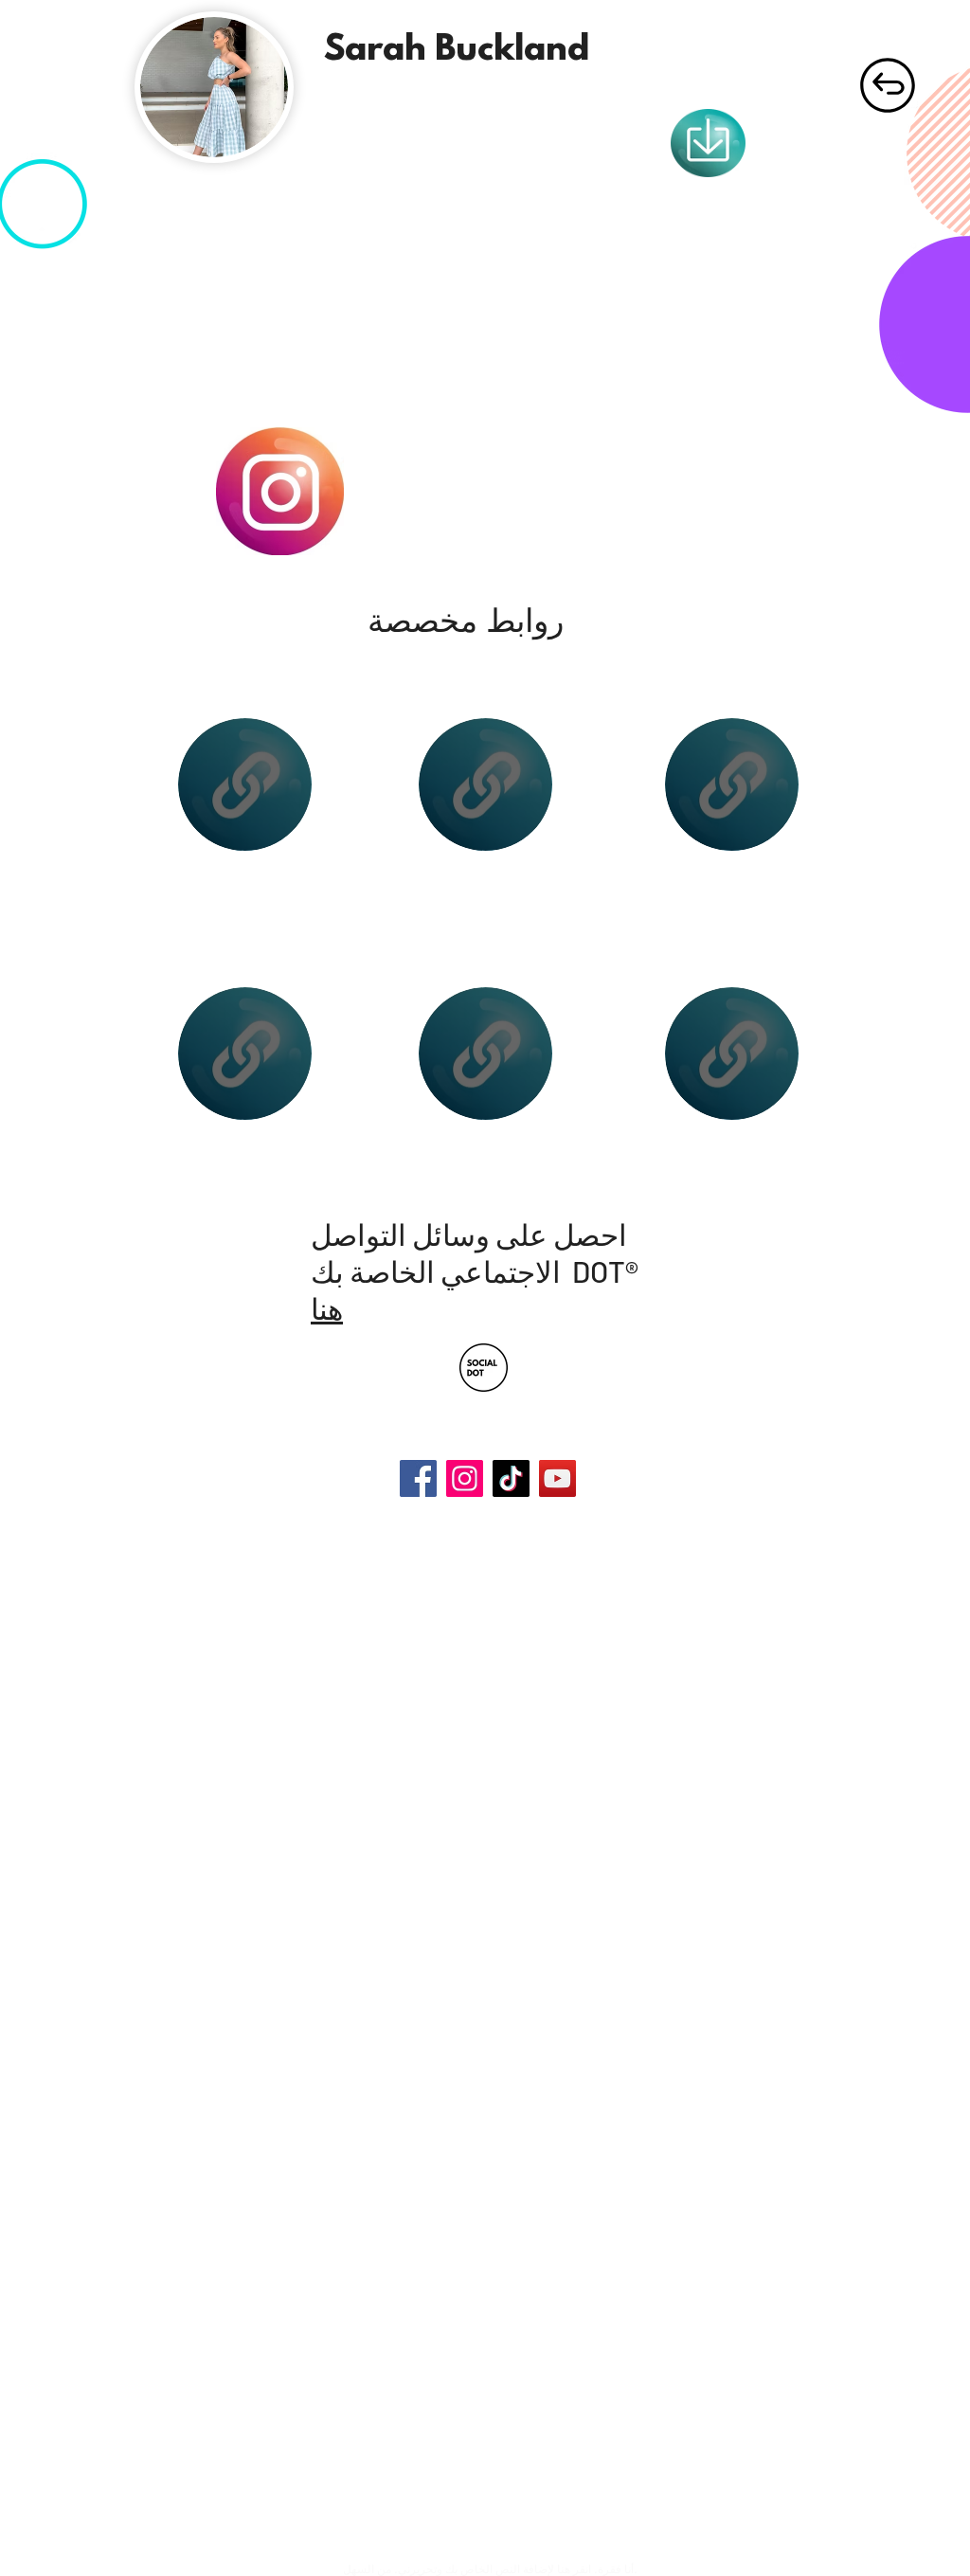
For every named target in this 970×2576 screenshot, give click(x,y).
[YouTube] (557, 1478)
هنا (327, 1308)
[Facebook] (418, 1478)
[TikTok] (511, 1478)
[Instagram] (465, 1478)
